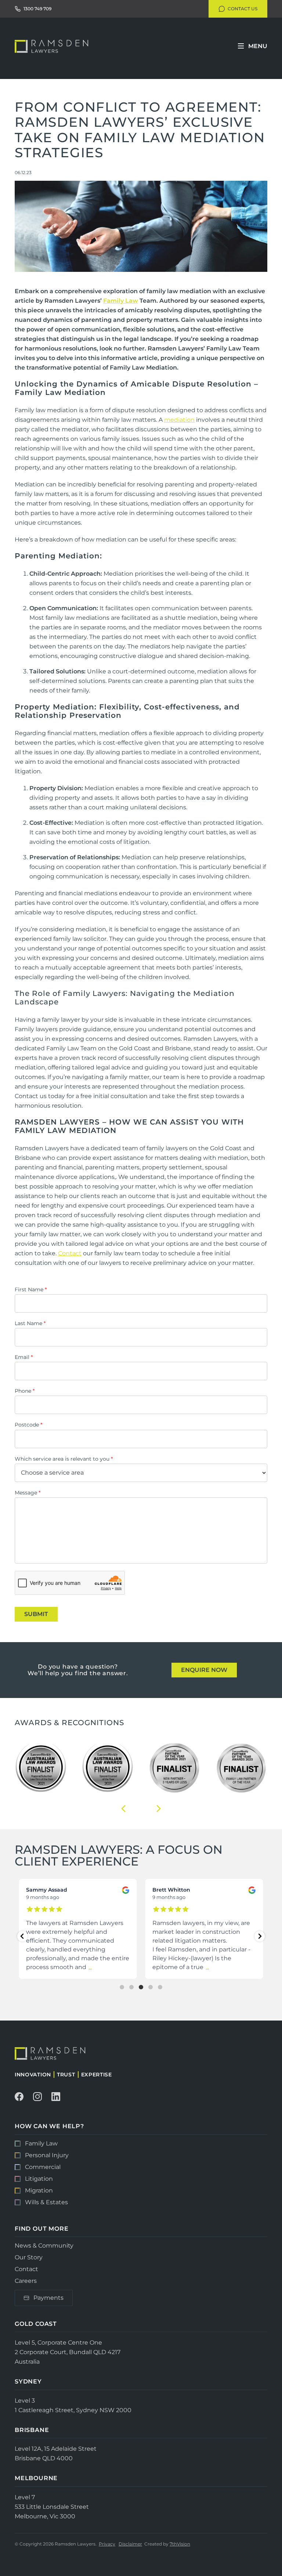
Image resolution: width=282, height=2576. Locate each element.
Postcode (28, 1425)
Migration (39, 2190)
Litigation (39, 2179)
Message (28, 1493)
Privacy (107, 2544)
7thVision (180, 2544)
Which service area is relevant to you (64, 1459)
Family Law (121, 301)
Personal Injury (47, 2155)
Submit (36, 1614)
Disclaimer (130, 2544)
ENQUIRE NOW (204, 1670)
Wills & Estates (46, 2202)
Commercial (43, 2167)
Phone (25, 1391)
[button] (123, 1809)
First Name (31, 1289)
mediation (179, 420)
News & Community (44, 2246)
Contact (70, 1253)
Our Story (29, 2257)
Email (24, 1357)
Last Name (30, 1323)
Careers (26, 2281)
